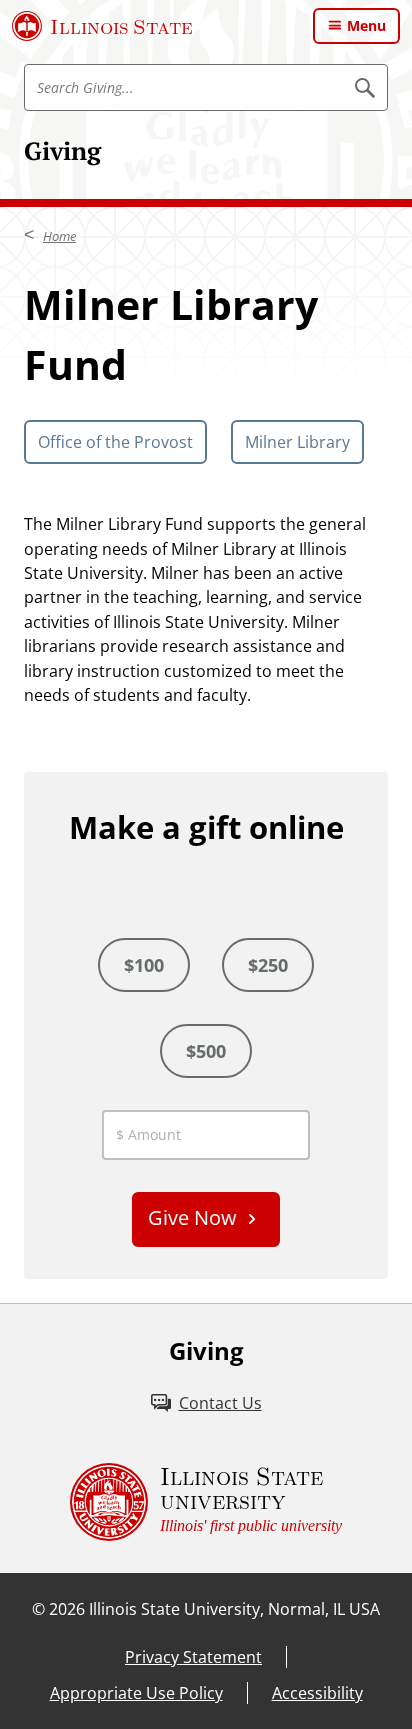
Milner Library (297, 442)
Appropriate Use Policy (136, 1693)
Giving (62, 150)
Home (59, 236)
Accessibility (317, 1693)
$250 (268, 965)
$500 (206, 1051)
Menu (366, 25)
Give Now (192, 1217)
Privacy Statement (193, 1657)
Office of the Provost (115, 442)
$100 (144, 965)
